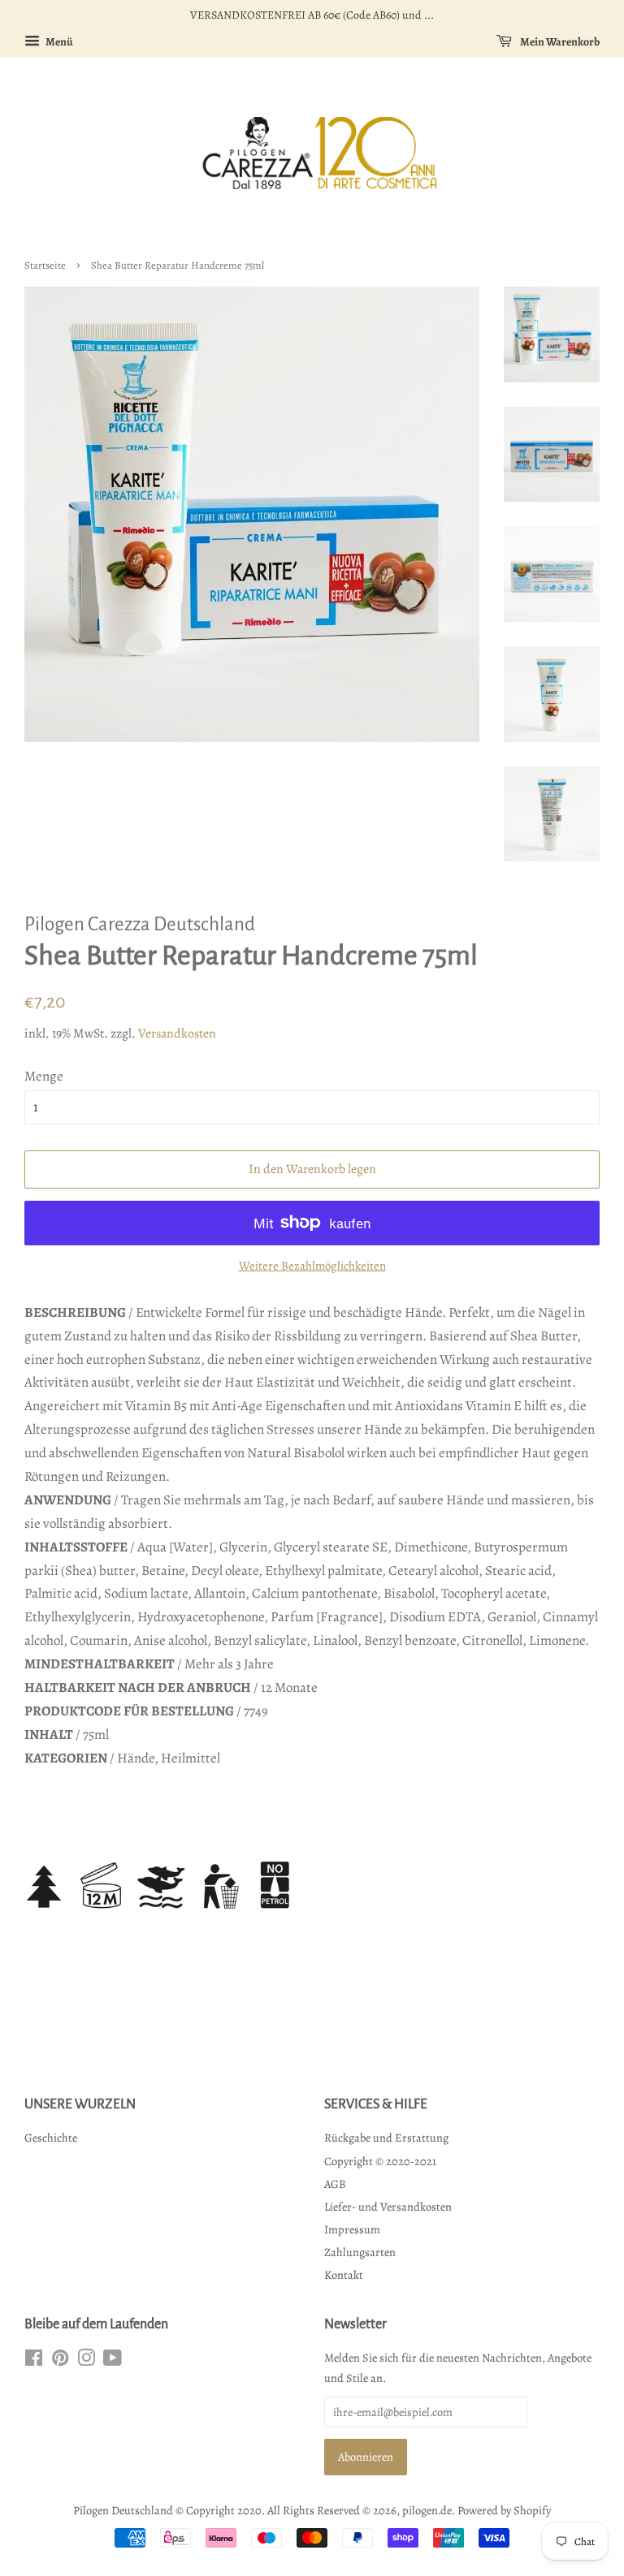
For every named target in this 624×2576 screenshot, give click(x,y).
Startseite (45, 265)
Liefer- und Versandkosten (388, 2207)
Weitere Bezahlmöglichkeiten (312, 1266)
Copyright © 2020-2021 (380, 2161)
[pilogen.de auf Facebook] (34, 2361)
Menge (44, 1076)
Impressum (352, 2229)
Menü (58, 42)
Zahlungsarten (360, 2252)
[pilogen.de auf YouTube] (113, 2361)
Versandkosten (177, 1033)
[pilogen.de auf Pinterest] (60, 2361)
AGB (335, 2184)
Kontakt (344, 2275)
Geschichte (51, 2138)
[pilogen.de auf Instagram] (86, 2361)
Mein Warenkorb (559, 42)
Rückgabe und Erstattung (386, 2138)
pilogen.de (427, 2510)
